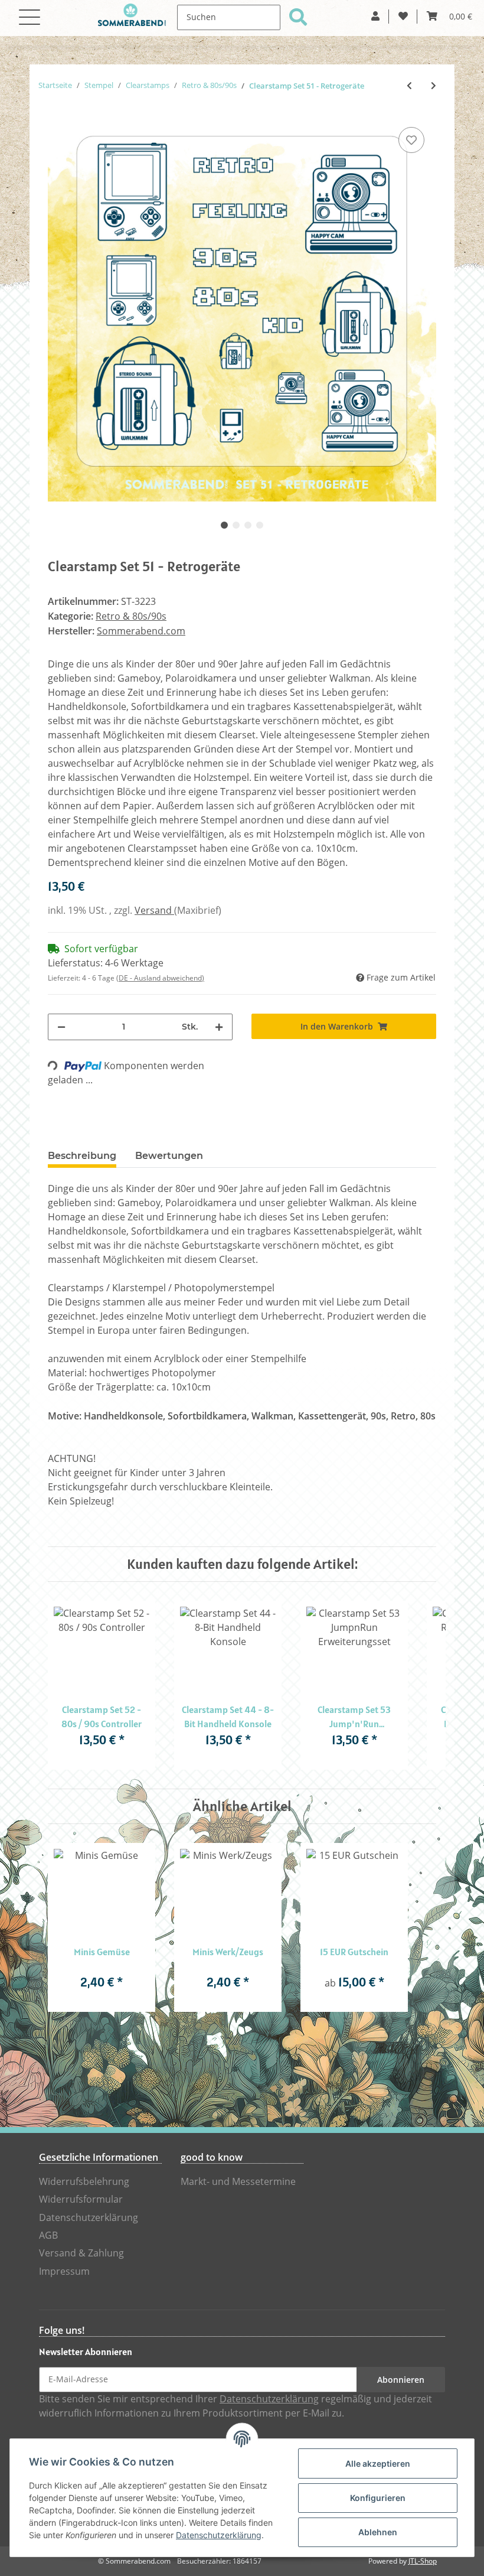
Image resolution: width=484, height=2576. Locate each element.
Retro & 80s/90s (131, 616)
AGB (48, 2235)
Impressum (64, 2271)
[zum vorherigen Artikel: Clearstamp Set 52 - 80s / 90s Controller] (409, 86)
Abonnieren (401, 2380)
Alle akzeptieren (378, 2463)
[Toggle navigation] (30, 10)
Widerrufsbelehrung (84, 2182)
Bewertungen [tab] (169, 1156)
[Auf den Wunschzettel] (411, 140)
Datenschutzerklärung (89, 2218)
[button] (375, 17)
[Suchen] (298, 17)
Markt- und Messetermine (238, 2182)
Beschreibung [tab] (82, 1156)
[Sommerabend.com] (132, 18)
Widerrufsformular (81, 2199)
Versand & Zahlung (81, 2253)
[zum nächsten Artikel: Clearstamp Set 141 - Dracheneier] (434, 86)
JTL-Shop (423, 2561)
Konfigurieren (378, 2498)
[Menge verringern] (61, 1027)
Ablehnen (378, 2532)
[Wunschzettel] (403, 17)
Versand (154, 911)
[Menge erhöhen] (219, 1027)
